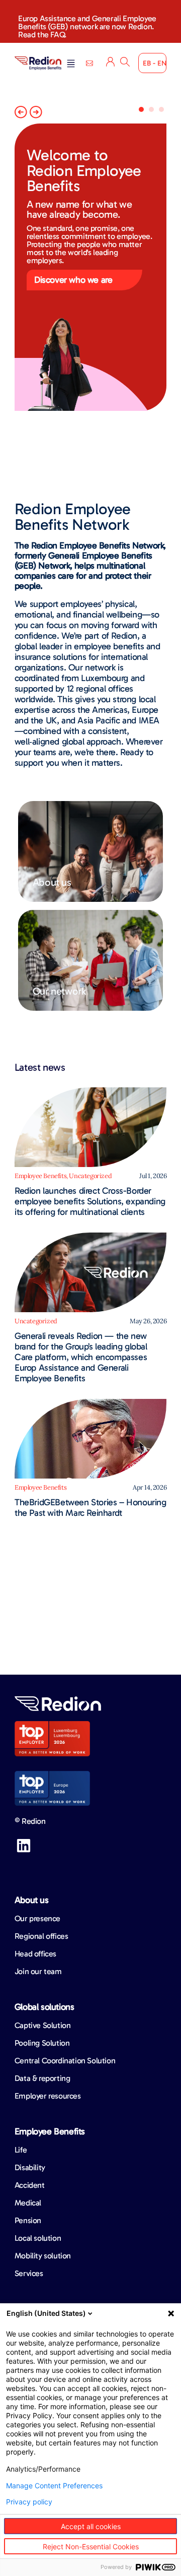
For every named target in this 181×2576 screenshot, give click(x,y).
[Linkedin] (24, 1846)
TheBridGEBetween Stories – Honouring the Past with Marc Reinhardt (90, 1508)
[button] (71, 64)
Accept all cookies (91, 2526)
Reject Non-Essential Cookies (91, 2547)
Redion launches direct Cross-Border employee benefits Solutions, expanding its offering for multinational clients (90, 1201)
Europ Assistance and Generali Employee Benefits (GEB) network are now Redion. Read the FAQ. (87, 26)
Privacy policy (29, 2502)
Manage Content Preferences (54, 2486)
